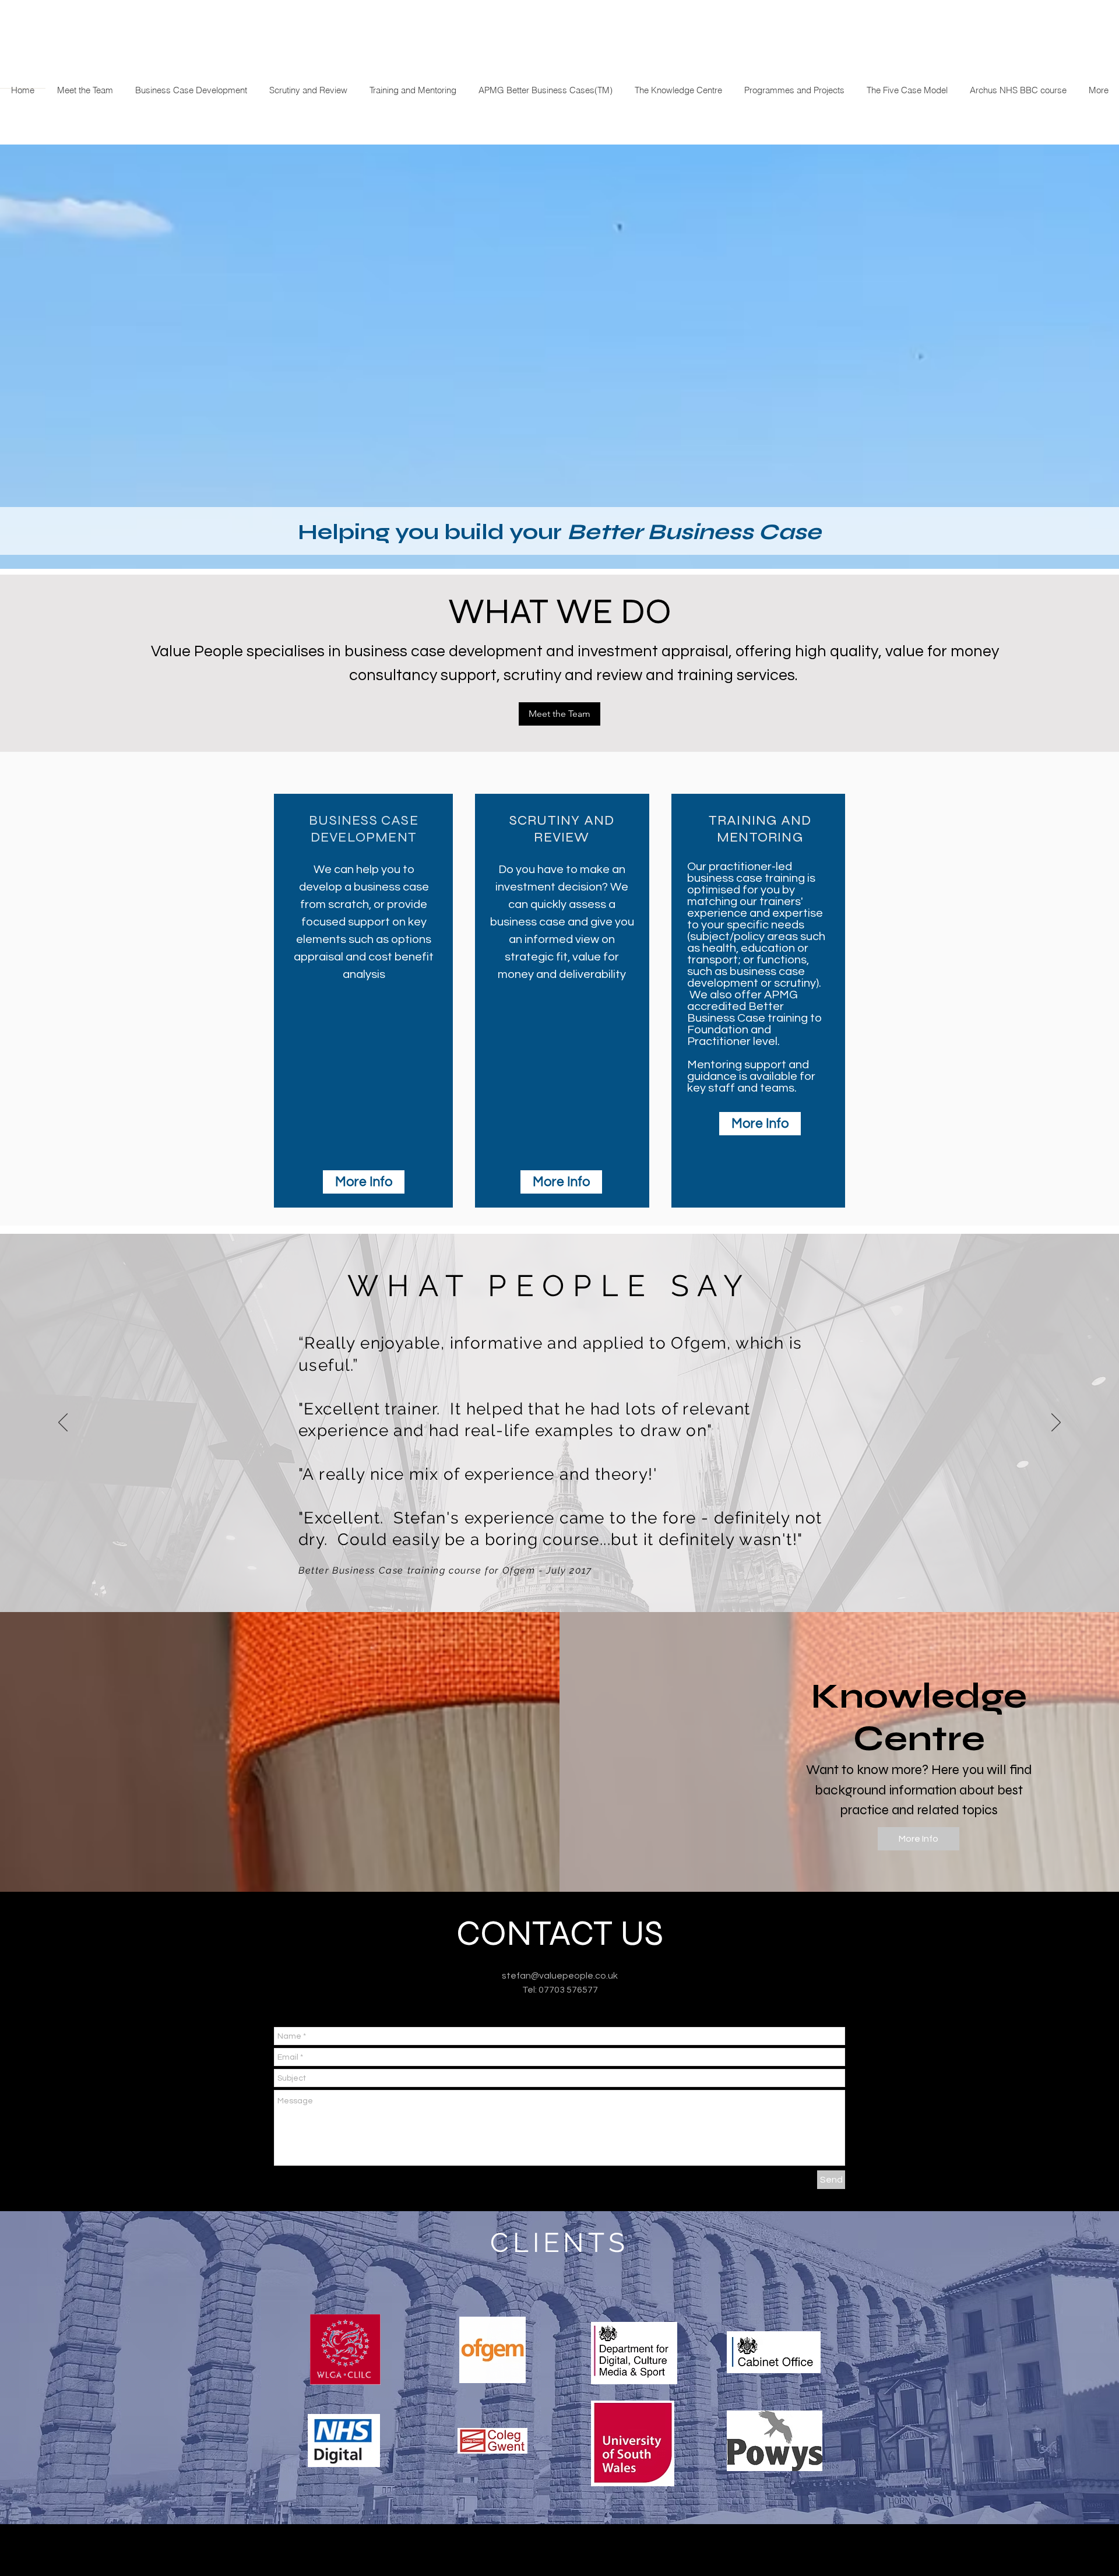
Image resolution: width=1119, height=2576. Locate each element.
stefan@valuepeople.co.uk (560, 1976)
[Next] (1056, 1423)
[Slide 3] (571, 1589)
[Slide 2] (561, 1589)
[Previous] (63, 1423)
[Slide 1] (549, 1589)
